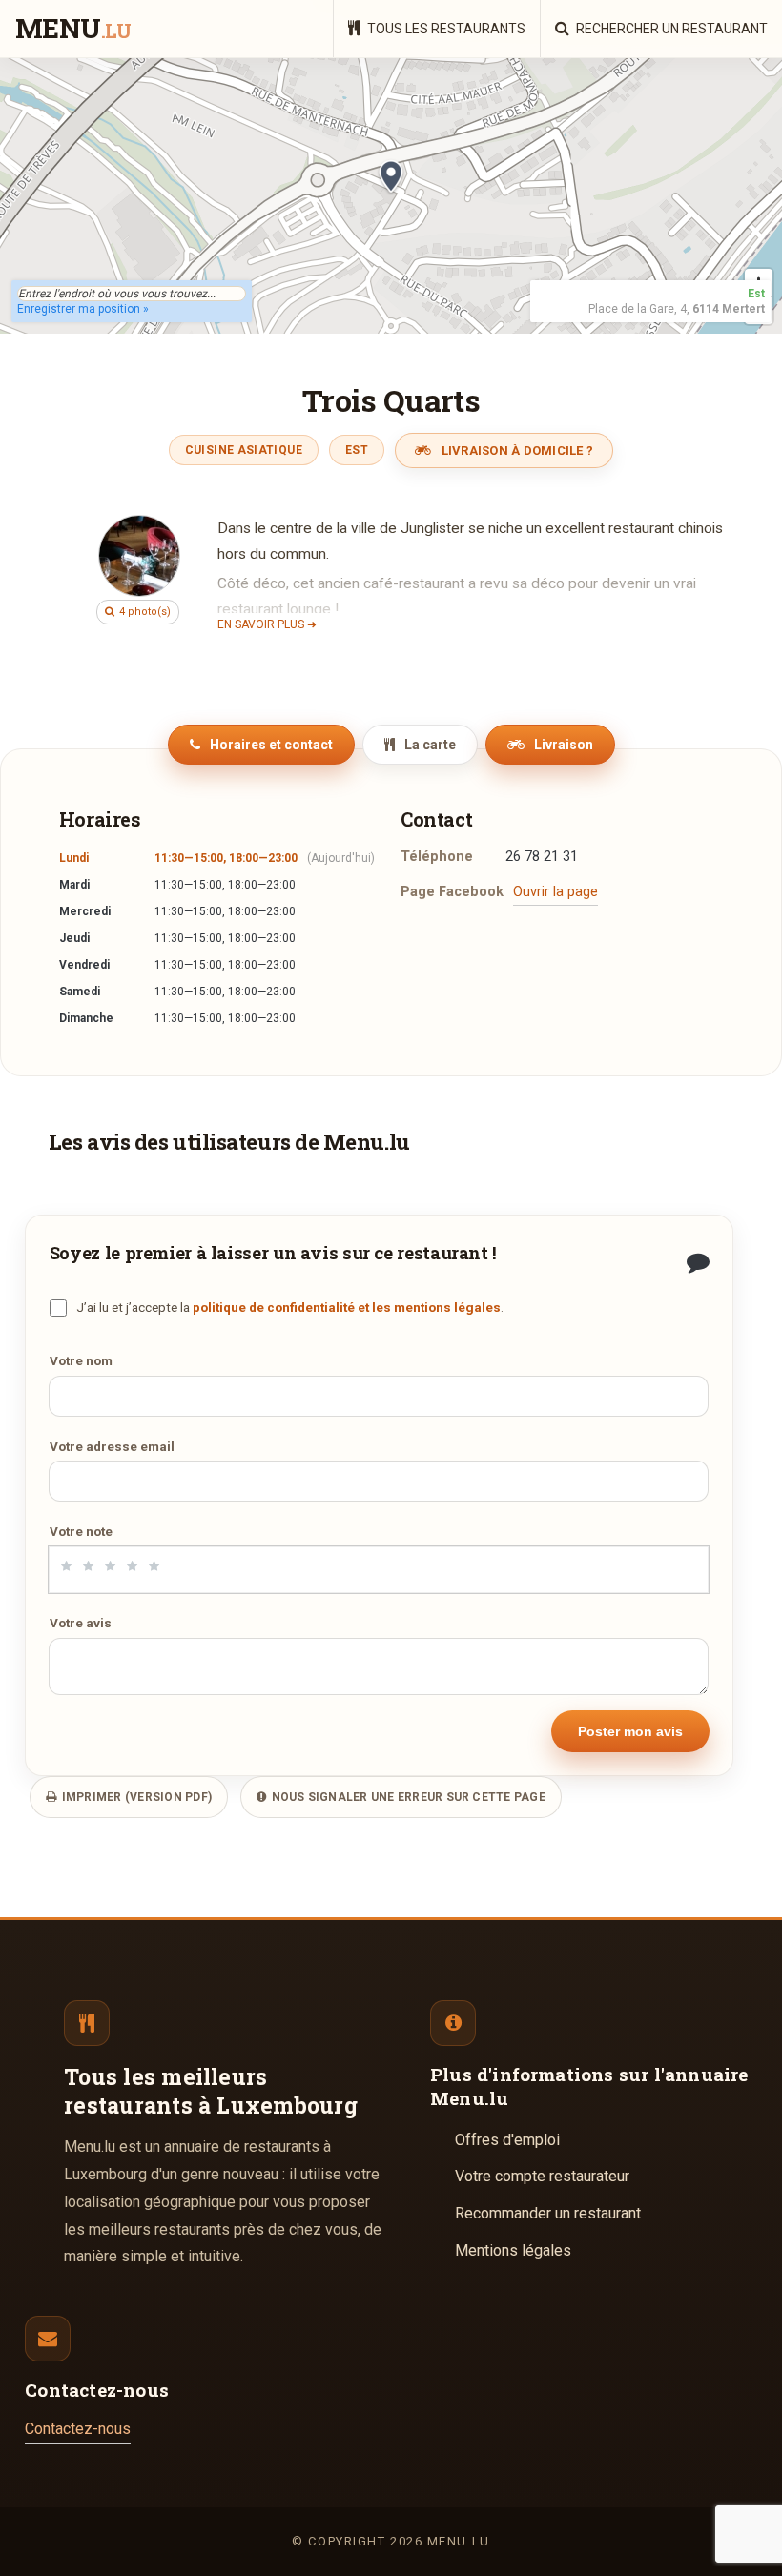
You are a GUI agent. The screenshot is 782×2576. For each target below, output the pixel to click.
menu (73, 30)
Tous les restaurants (445, 29)
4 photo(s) (144, 612)
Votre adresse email (112, 1446)
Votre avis (81, 1623)
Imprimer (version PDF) (135, 1797)
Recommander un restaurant (548, 2213)
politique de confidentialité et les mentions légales (347, 1307)
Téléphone (437, 857)
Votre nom (81, 1360)
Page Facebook (452, 892)
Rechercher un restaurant (670, 29)
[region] (391, 195)
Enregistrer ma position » (83, 309)
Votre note (81, 1531)
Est (357, 450)
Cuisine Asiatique (244, 450)
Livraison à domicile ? (515, 450)
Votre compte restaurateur (542, 2176)
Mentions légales (513, 2250)
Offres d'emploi (507, 2140)
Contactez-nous (78, 2429)
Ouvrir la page (556, 892)
